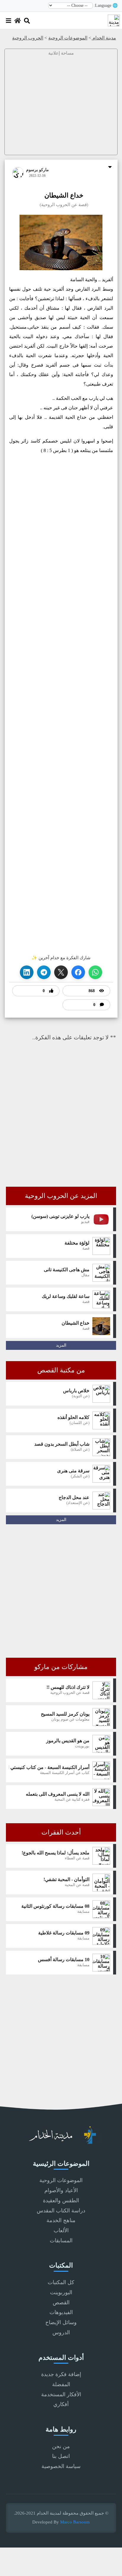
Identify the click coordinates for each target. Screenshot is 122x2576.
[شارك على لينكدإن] (27, 972)
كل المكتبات (61, 2282)
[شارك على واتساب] (95, 972)
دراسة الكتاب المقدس (61, 2211)
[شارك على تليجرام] (44, 972)
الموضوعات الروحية (68, 38)
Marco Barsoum (75, 2522)
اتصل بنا (61, 2456)
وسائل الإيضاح (61, 2322)
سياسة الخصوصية (61, 2466)
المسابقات (61, 2241)
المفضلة (61, 2384)
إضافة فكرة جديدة (61, 2374)
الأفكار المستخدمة (61, 2394)
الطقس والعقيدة (61, 2201)
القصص (61, 2303)
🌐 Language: (106, 6)
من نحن (61, 2446)
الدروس (61, 2332)
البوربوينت (61, 2292)
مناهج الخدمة (61, 2220)
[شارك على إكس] (61, 972)
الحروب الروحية (28, 38)
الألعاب (61, 2230)
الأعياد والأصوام (61, 2190)
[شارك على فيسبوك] (78, 972)
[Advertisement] (61, 108)
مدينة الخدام (104, 38)
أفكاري (61, 2404)
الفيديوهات (61, 2312)
